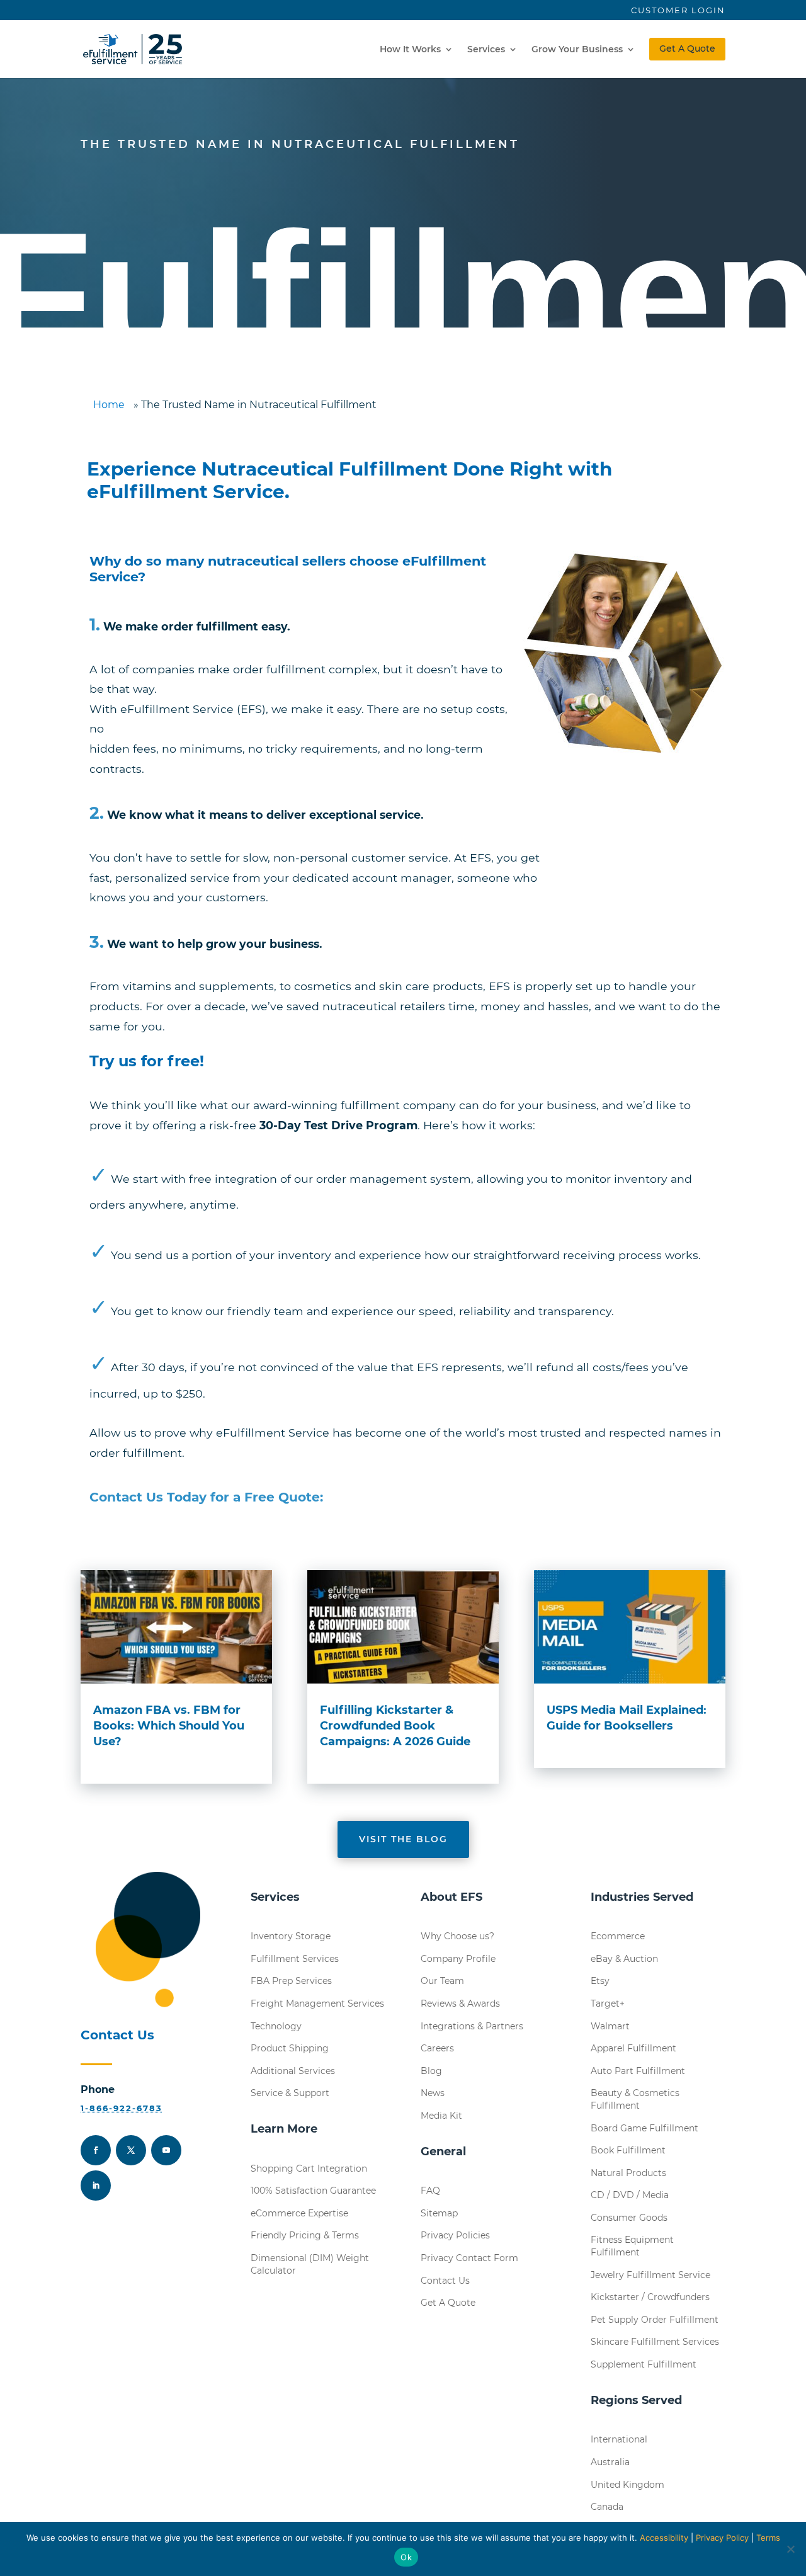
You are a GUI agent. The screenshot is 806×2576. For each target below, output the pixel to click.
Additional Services (293, 2071)
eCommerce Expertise (299, 2213)
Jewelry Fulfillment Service (650, 2275)
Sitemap (439, 2213)
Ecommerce (618, 1936)
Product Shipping (290, 2048)
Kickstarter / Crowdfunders (650, 2297)
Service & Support (290, 2093)
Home (109, 405)
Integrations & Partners (472, 2026)
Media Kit (441, 2116)
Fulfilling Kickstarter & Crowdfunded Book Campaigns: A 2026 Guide (395, 1726)
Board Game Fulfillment (644, 2128)
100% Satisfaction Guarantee (313, 2191)
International (619, 2439)
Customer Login (678, 10)
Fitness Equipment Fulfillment (632, 2246)
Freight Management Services (317, 2003)
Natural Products (628, 2173)
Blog (431, 2071)
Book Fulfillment (628, 2150)
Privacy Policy (722, 2538)
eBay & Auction (624, 1959)
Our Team (442, 1981)
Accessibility (664, 2538)
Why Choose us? (457, 1936)
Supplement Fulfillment (644, 2364)
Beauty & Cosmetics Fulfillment (635, 2099)
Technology (276, 2026)
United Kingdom (627, 2485)
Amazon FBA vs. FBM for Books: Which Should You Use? (169, 1726)
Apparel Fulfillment (633, 2048)
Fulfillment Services (295, 1959)
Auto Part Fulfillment (638, 2071)
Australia (610, 2462)
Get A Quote (687, 48)
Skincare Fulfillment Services (655, 2342)
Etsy (600, 1981)
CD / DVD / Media (630, 2195)
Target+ (608, 2003)
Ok (406, 2557)
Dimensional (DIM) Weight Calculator (310, 2264)
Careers (437, 2048)
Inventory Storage (291, 1936)
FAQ (430, 2191)
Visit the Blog (403, 1839)
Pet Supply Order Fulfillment (655, 2320)
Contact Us (445, 2281)
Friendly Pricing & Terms (305, 2235)
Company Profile (458, 1959)
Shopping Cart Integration (309, 2169)
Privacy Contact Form (469, 2258)
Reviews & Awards (460, 2003)
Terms (768, 2538)
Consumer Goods (629, 2218)
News (433, 2093)
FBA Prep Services (291, 1981)
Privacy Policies (455, 2235)
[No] (790, 2549)
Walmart (610, 2026)
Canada (607, 2507)
